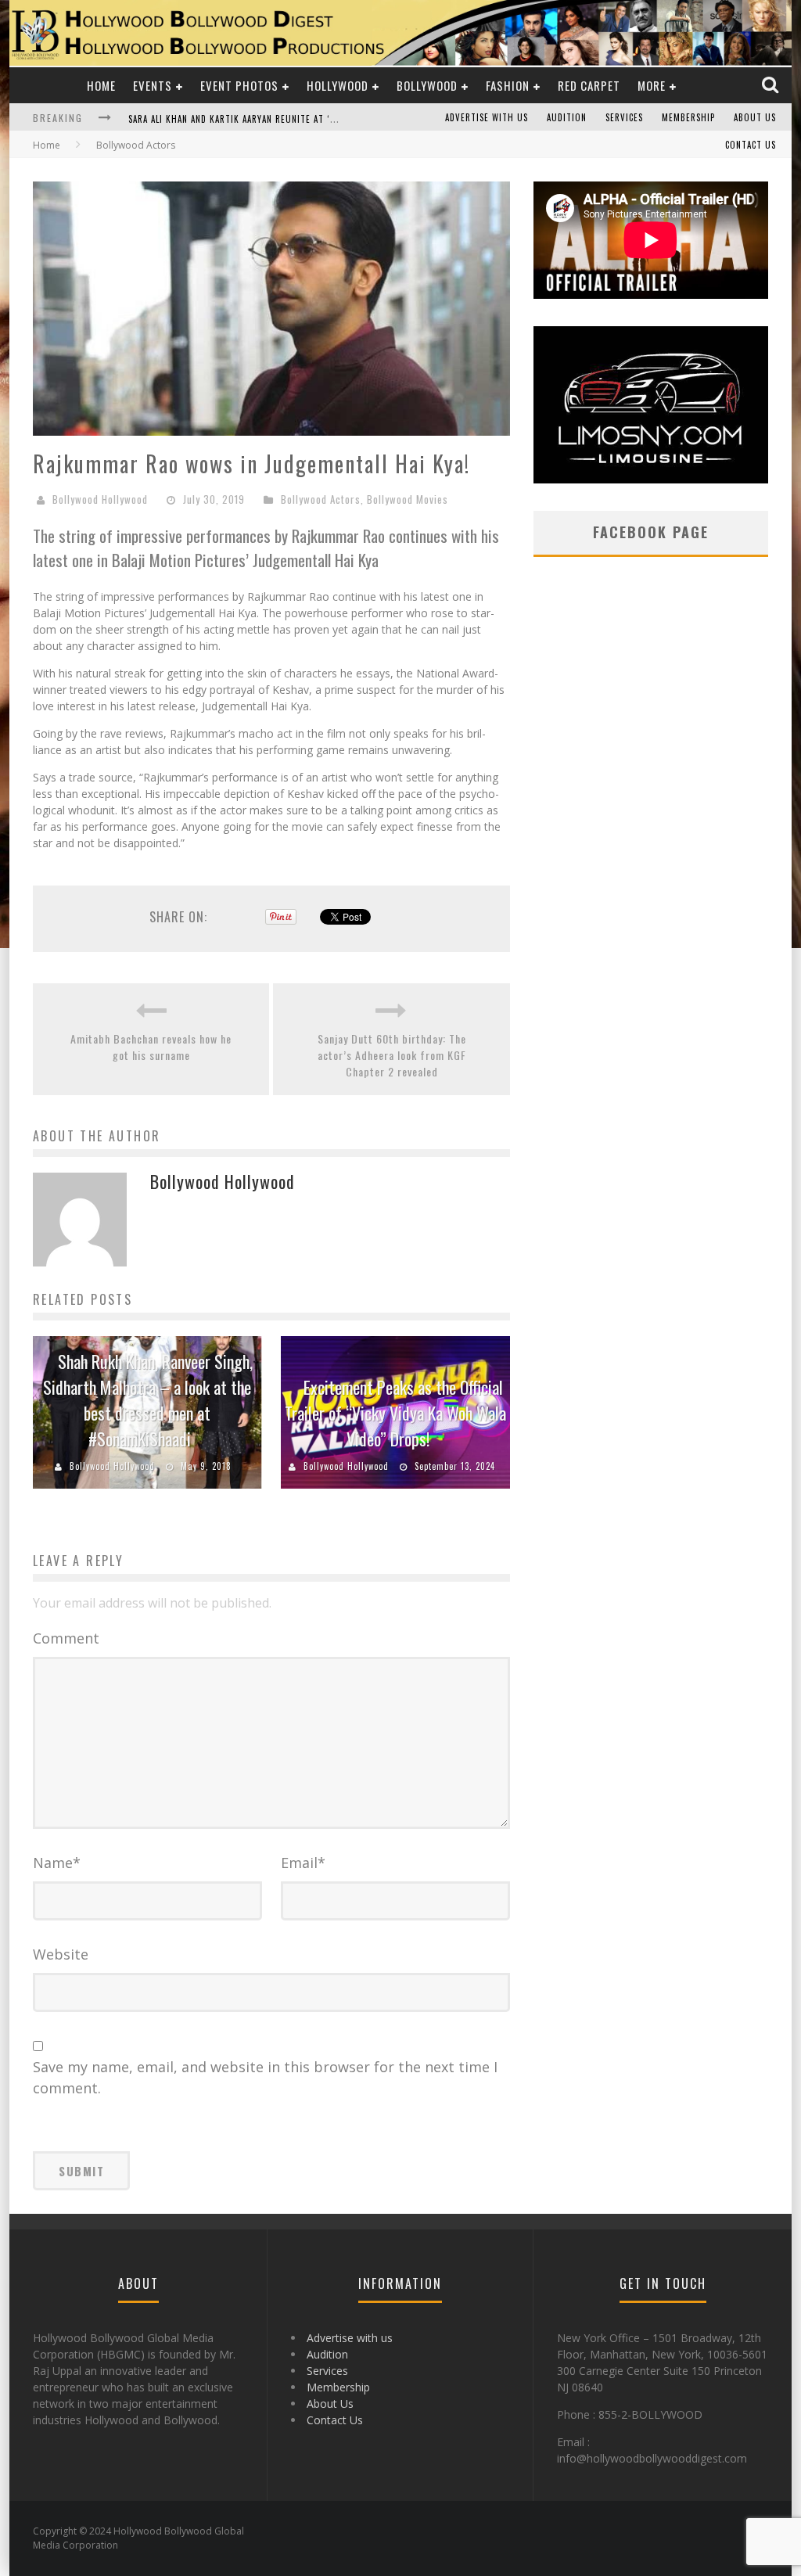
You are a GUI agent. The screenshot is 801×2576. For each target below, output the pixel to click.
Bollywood (427, 85)
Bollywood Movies (408, 499)
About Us (755, 117)
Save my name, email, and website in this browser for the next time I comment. (265, 2077)
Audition (567, 117)
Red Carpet (589, 85)
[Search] (772, 85)
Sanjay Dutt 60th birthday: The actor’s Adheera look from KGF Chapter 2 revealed (392, 1055)
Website (61, 1954)
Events (153, 85)
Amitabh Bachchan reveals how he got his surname (151, 1047)
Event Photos (239, 85)
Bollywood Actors (321, 499)
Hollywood (338, 85)
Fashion (508, 85)
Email (303, 1863)
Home (101, 85)
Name (57, 1863)
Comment (66, 1638)
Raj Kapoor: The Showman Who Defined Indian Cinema (248, 119)
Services (624, 117)
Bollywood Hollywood (100, 499)
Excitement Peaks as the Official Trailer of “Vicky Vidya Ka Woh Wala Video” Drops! (395, 1413)
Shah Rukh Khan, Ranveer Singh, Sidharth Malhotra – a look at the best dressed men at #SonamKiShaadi (148, 1400)
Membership (688, 117)
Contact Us (751, 145)
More (652, 85)
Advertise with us (487, 117)
